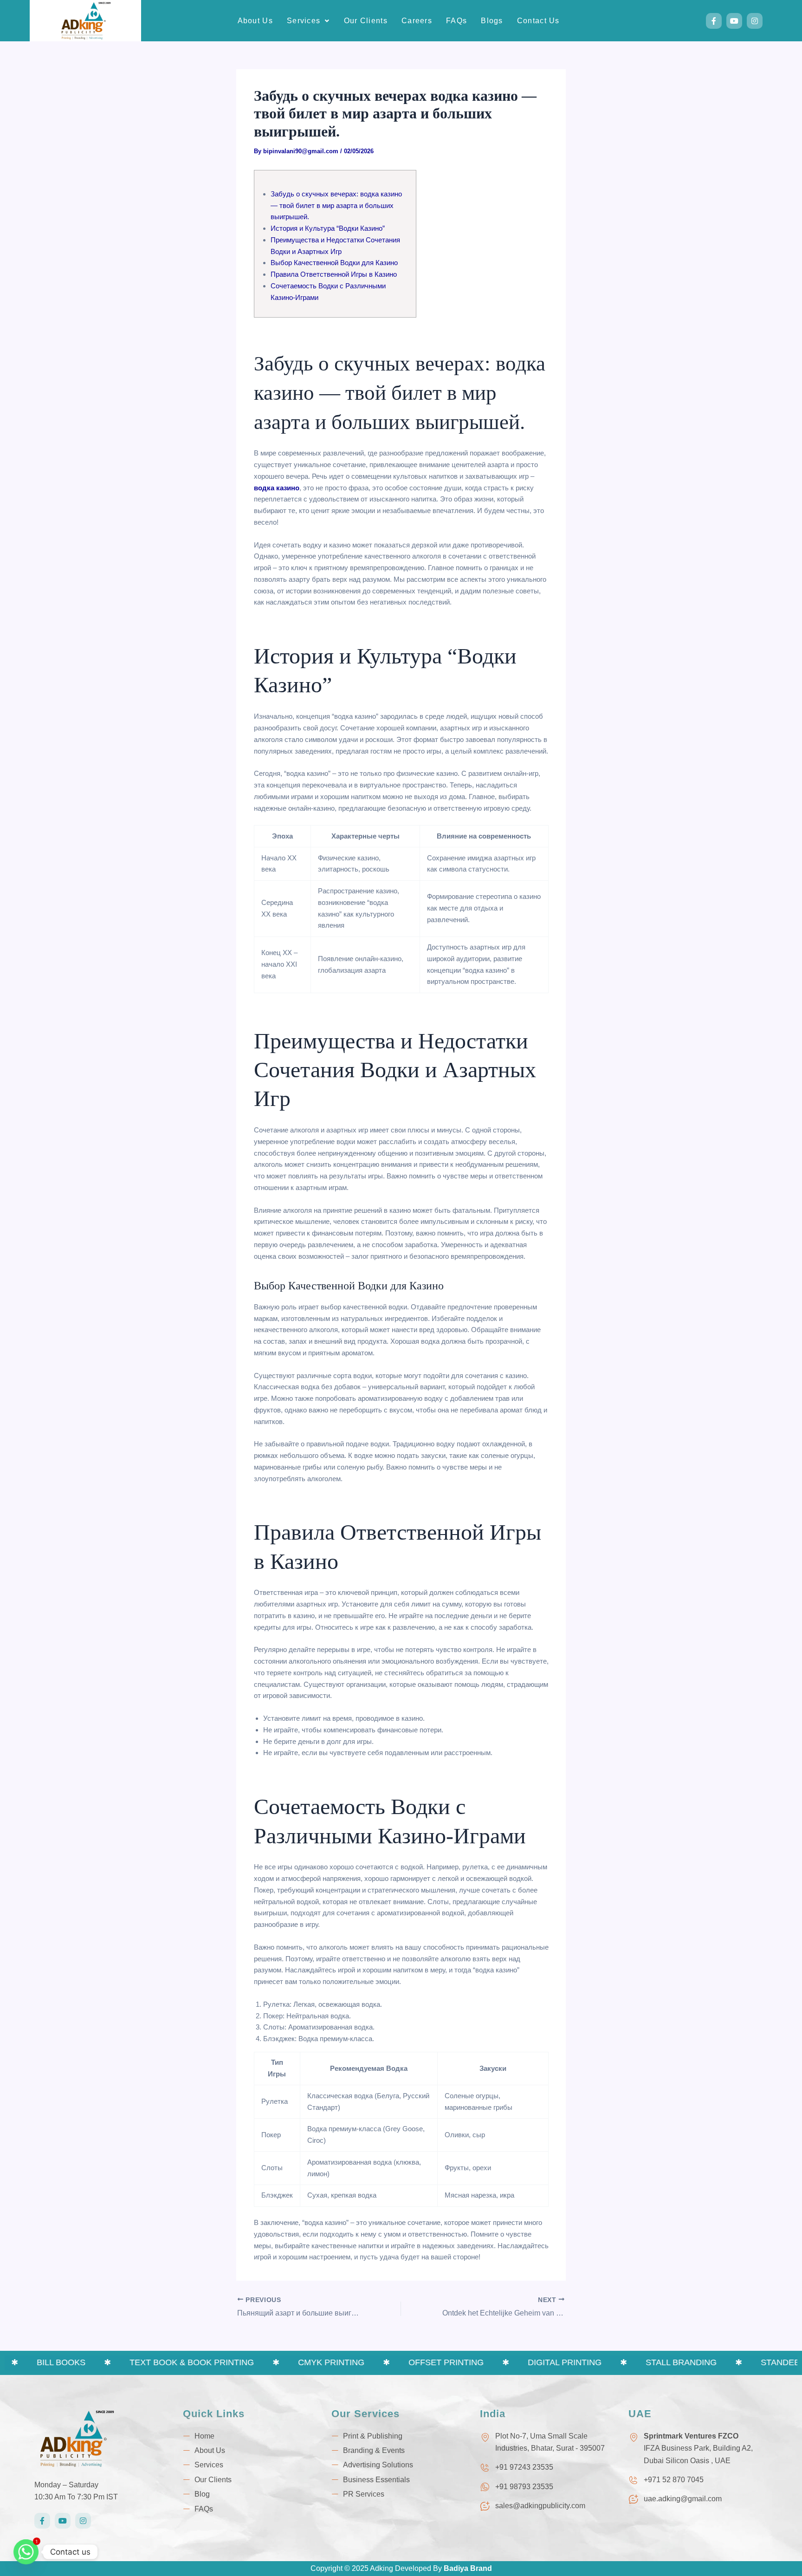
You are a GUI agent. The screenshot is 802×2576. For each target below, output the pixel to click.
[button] (308, 21)
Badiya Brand (468, 2568)
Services (304, 21)
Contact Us (538, 21)
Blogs (492, 21)
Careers (417, 21)
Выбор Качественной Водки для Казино (334, 263)
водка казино (277, 488)
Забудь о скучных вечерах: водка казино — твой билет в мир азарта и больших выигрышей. (336, 205)
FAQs (456, 21)
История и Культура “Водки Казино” (328, 228)
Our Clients (366, 21)
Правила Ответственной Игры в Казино (334, 274)
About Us (255, 21)
